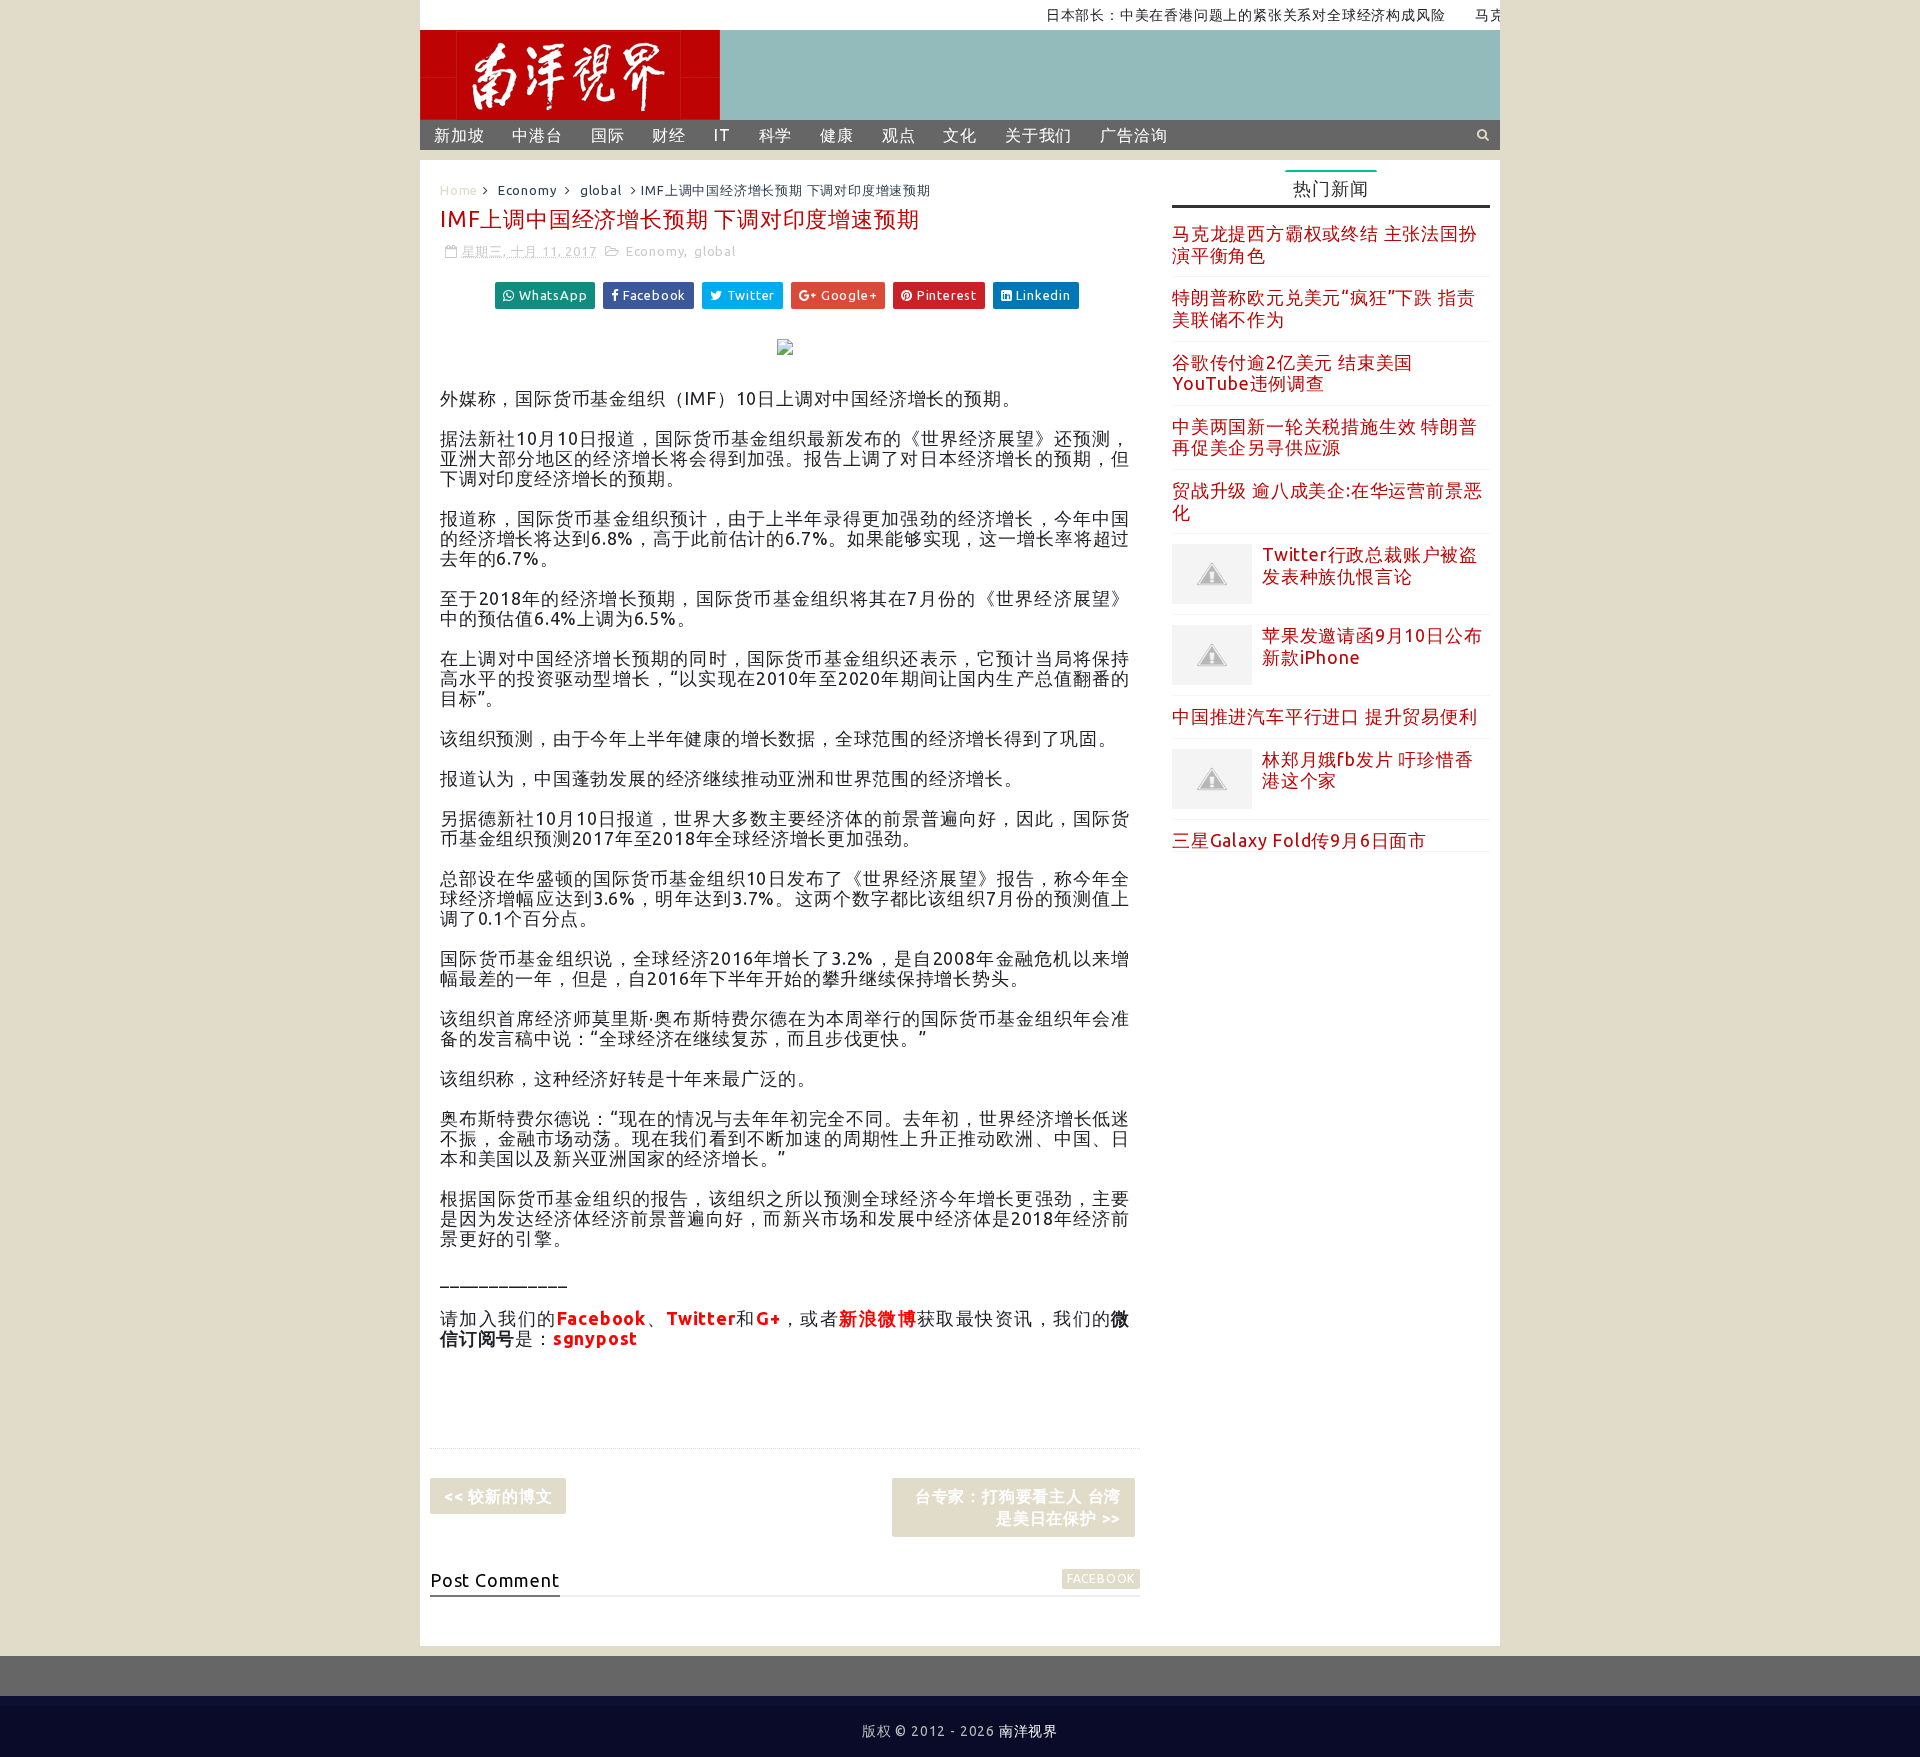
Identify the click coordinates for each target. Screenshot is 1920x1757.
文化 (960, 135)
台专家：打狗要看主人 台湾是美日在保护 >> (1018, 1507)
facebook (1101, 1578)
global (601, 190)
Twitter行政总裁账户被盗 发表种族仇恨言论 (1370, 565)
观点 (899, 135)
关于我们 (1038, 135)
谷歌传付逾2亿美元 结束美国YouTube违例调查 (1292, 373)
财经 (669, 135)
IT (722, 135)
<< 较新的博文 (498, 1496)
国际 (608, 135)
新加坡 (459, 135)
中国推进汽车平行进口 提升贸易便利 (1325, 716)
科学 (776, 135)
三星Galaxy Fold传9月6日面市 (1299, 840)
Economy (527, 190)
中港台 (537, 135)
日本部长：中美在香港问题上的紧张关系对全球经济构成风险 (1215, 15)
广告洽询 (1133, 135)
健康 (837, 135)
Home (459, 190)
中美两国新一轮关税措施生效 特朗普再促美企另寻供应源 (1325, 437)
